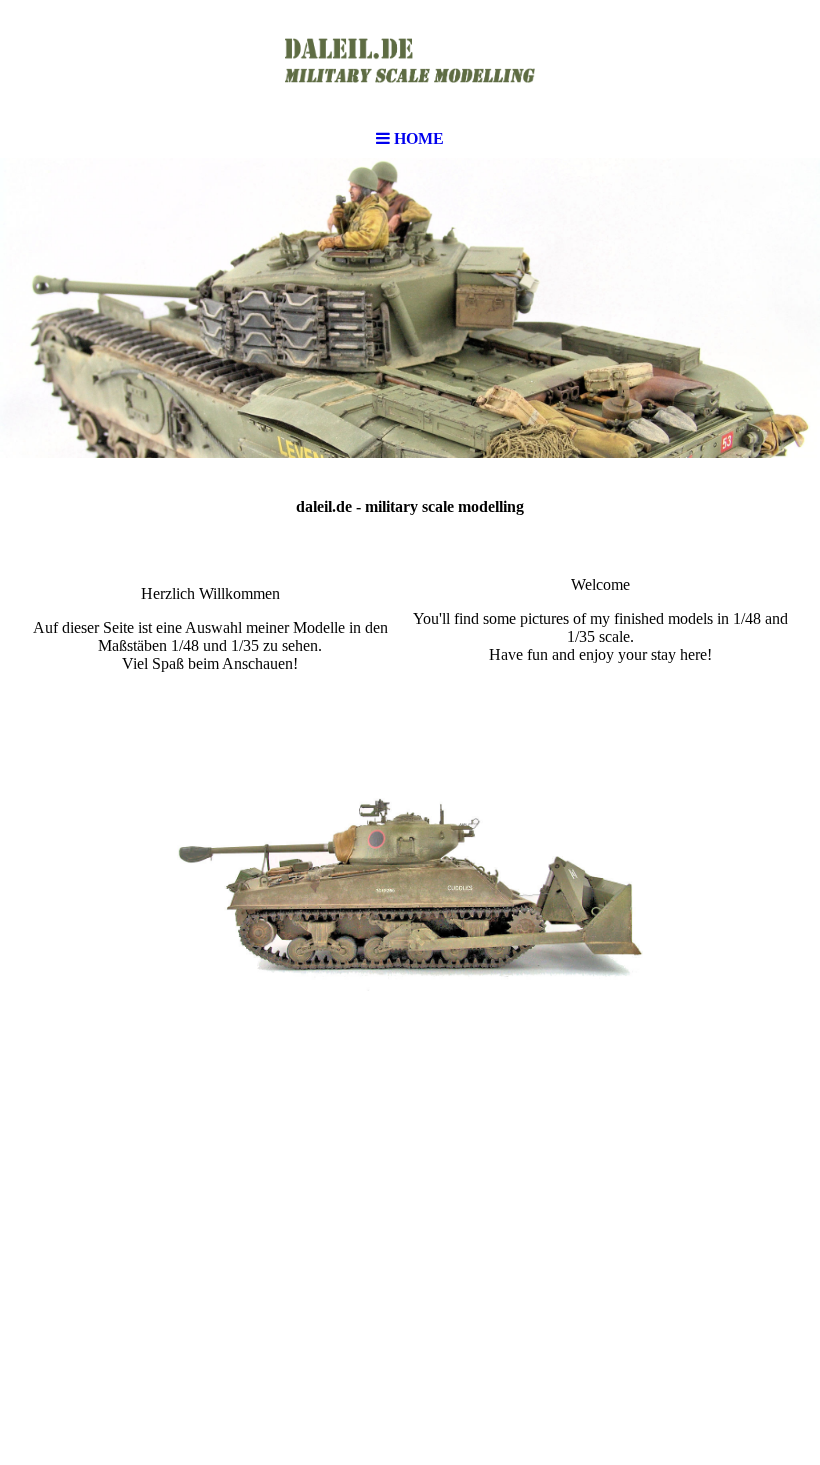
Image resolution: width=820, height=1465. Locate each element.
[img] (410, 60)
